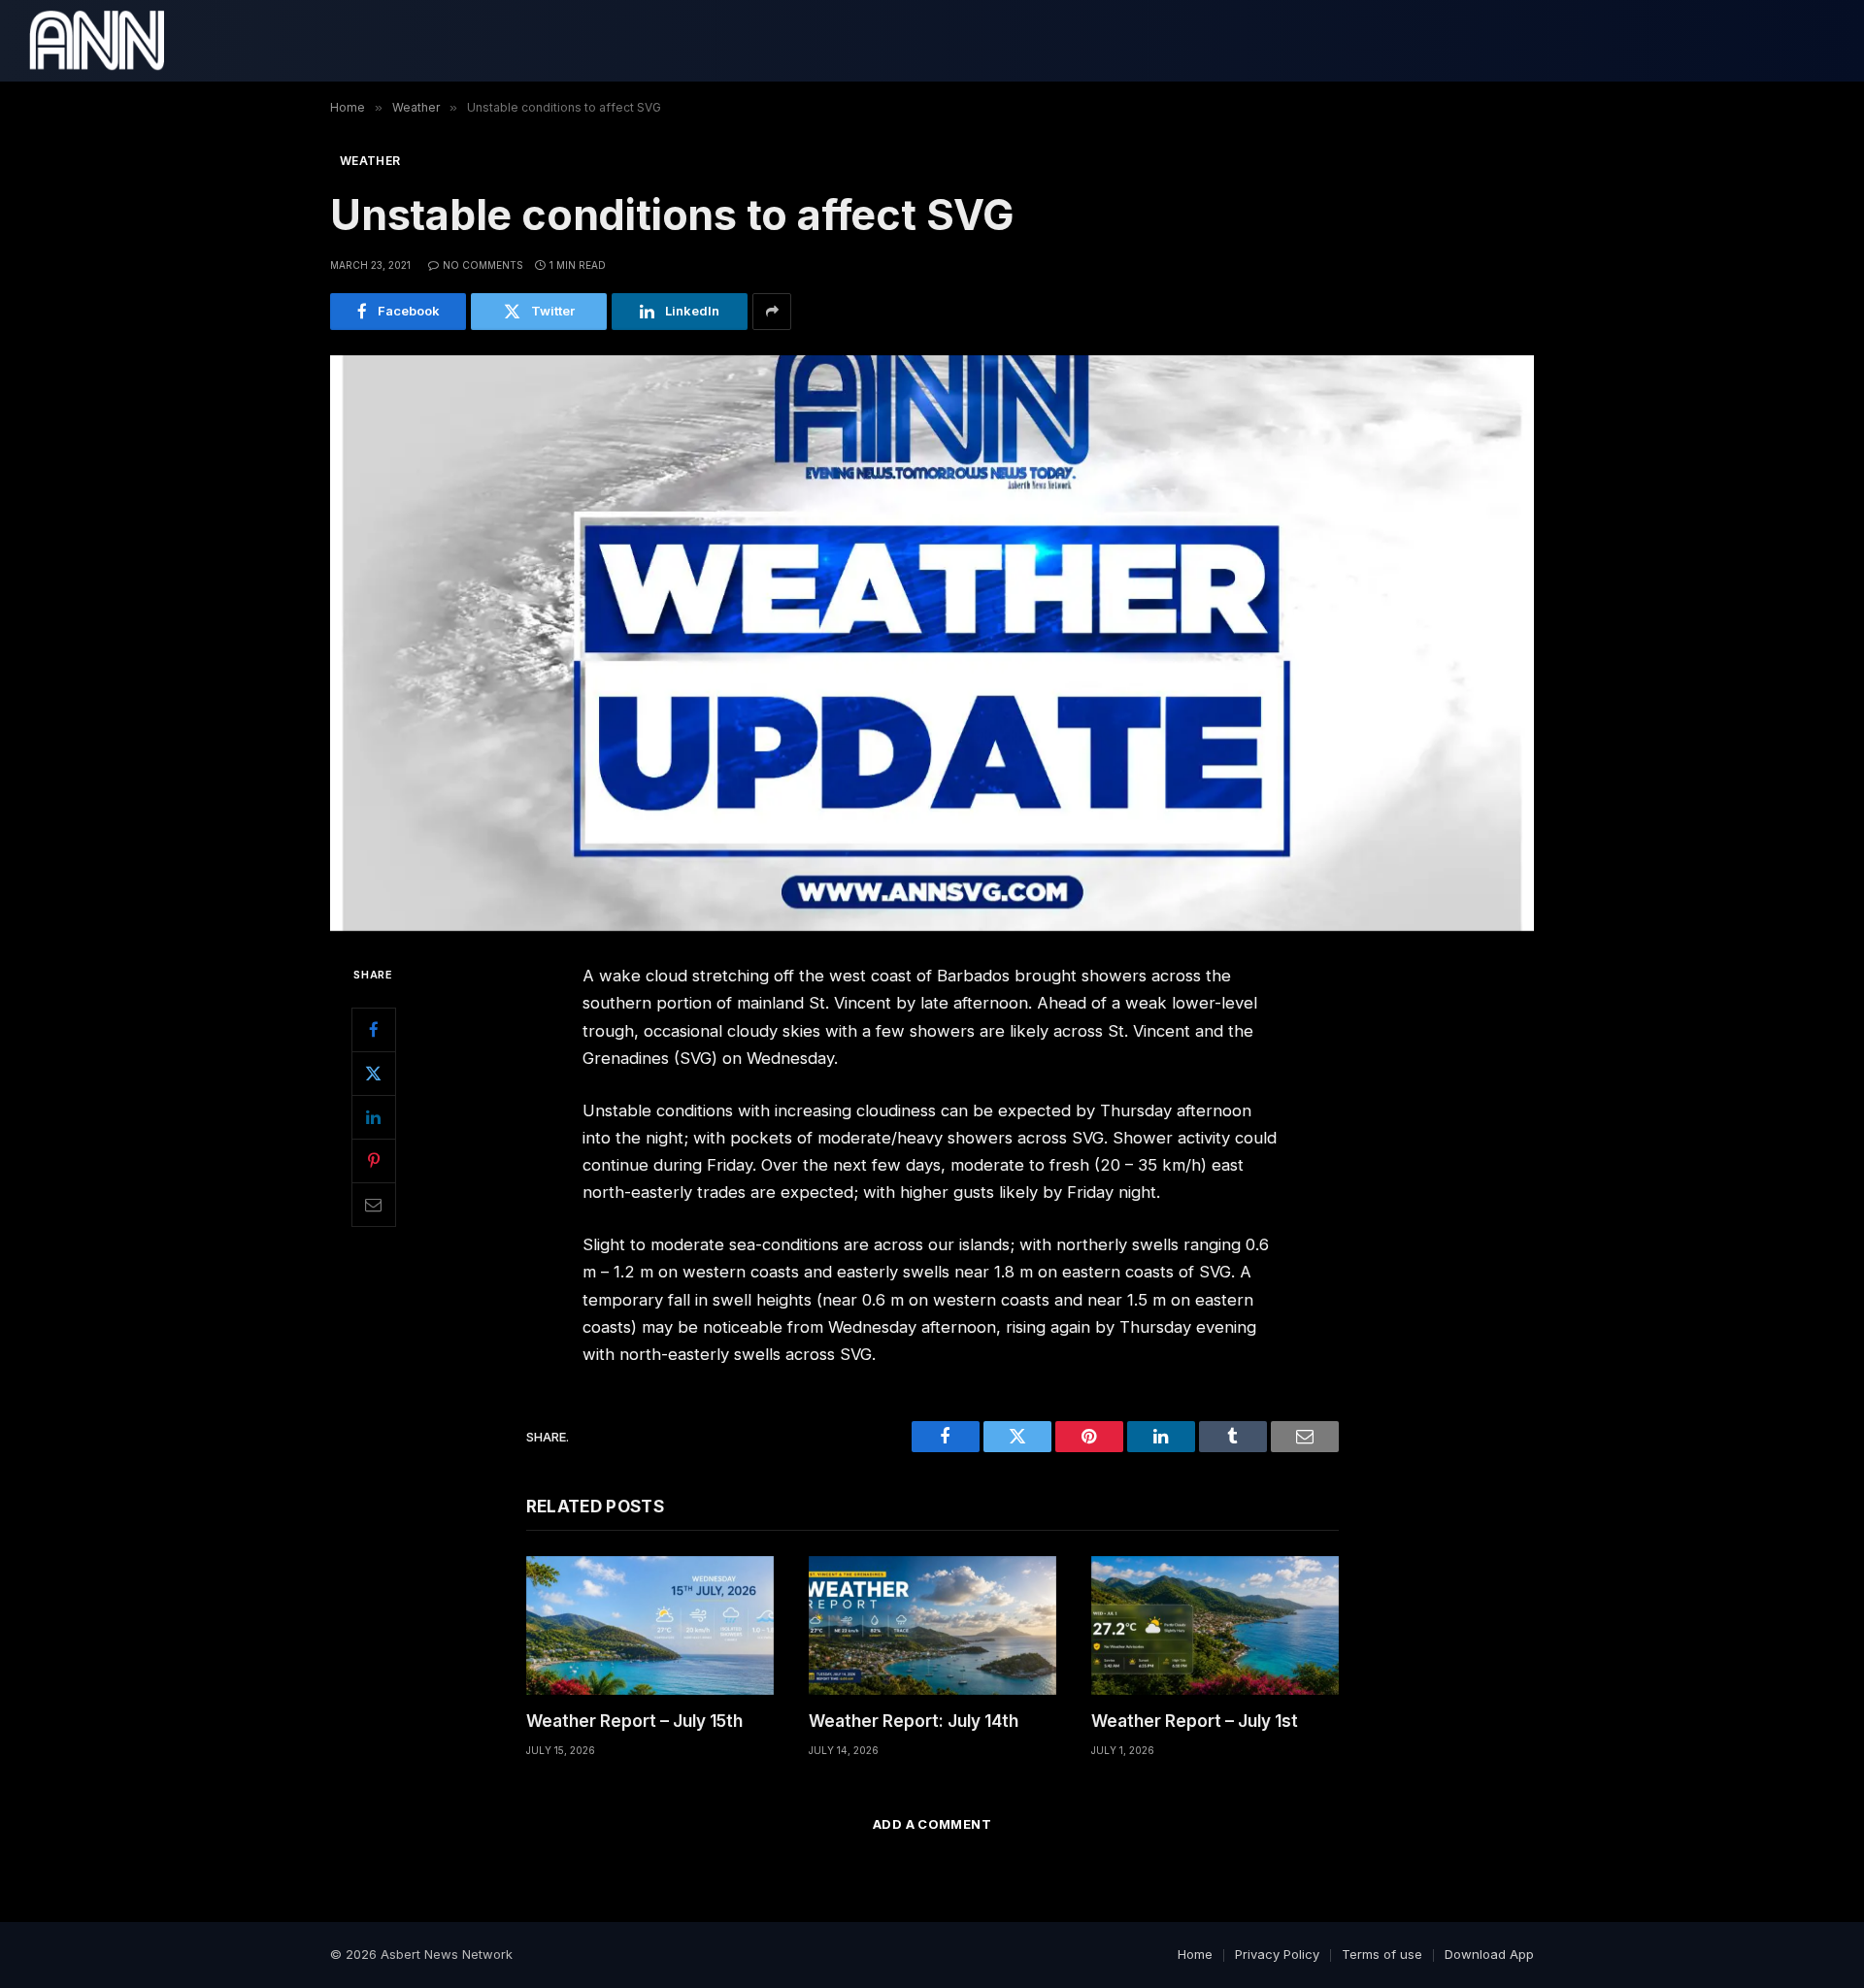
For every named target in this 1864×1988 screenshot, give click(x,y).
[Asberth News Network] (97, 41)
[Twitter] (374, 1074)
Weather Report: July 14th (914, 1721)
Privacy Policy (1277, 1954)
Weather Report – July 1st (1195, 1721)
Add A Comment (932, 1824)
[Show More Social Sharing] (772, 312)
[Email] (374, 1205)
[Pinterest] (374, 1161)
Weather (370, 161)
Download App (1489, 1954)
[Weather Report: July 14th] (932, 1625)
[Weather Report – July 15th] (650, 1625)
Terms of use (1382, 1954)
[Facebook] (374, 1030)
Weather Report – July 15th (634, 1721)
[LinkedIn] (374, 1117)
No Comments (483, 265)
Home (1195, 1954)
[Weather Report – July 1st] (1215, 1625)
